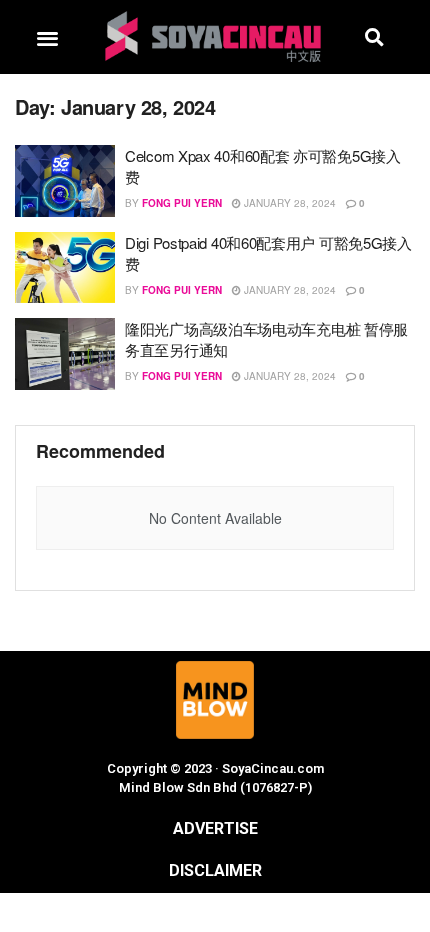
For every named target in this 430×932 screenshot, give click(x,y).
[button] (47, 37)
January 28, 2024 (288, 203)
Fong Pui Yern (182, 203)
